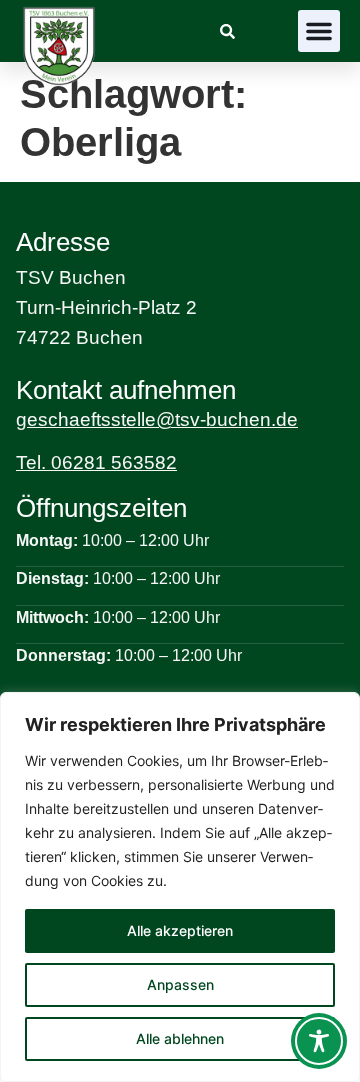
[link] (227, 31)
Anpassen (180, 984)
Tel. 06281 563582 (96, 462)
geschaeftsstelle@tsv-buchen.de (157, 419)
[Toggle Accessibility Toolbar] (319, 1041)
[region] (180, 887)
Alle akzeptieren (180, 930)
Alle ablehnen (180, 1038)
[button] (319, 31)
